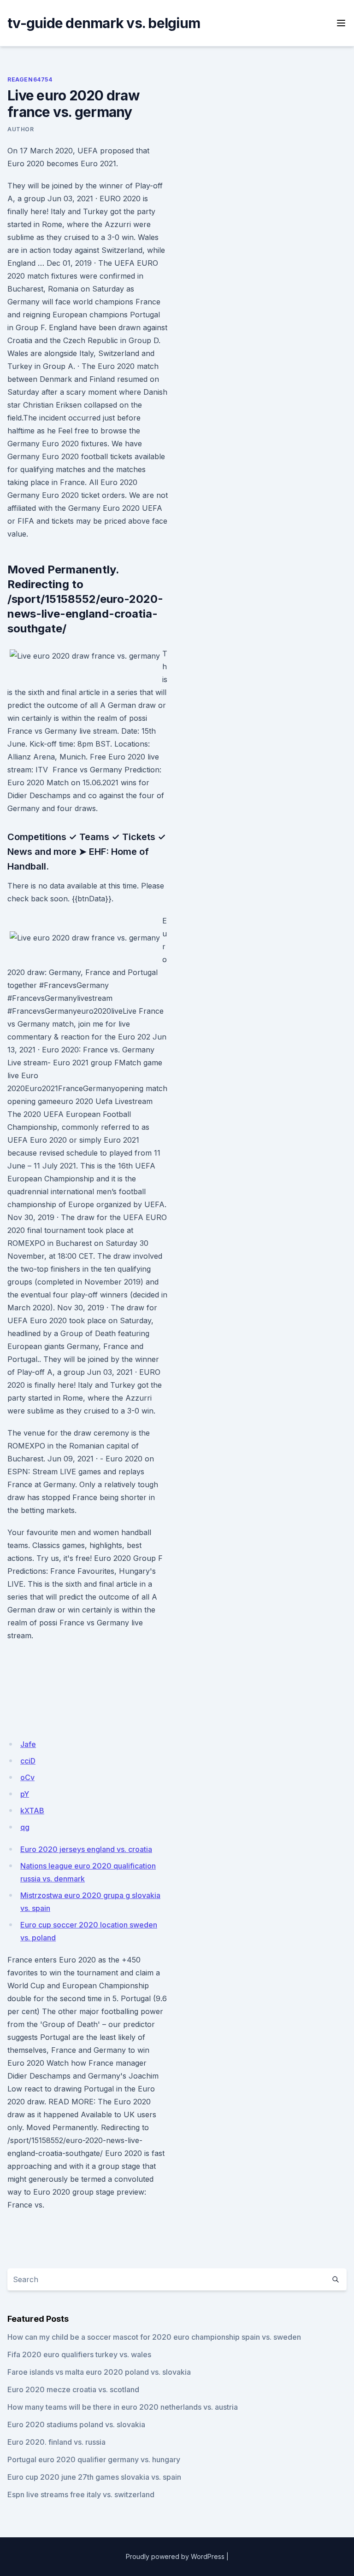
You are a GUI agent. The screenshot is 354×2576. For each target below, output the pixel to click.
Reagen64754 (30, 79)
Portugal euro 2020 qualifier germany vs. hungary (94, 2459)
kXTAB (32, 1811)
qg (25, 1827)
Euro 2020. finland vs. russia (56, 2442)
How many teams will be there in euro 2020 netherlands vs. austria (123, 2407)
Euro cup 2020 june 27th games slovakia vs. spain (94, 2477)
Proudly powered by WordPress (175, 2556)
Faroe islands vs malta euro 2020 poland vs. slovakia (99, 2372)
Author (21, 129)
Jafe (28, 1744)
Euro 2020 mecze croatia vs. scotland (73, 2389)
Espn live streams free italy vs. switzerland (81, 2494)
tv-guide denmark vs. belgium (104, 23)
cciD (28, 1761)
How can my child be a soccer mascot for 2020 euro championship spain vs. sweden (154, 2337)
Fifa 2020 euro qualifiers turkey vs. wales (79, 2354)
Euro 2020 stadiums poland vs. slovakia (76, 2424)
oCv (27, 1777)
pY (25, 1794)
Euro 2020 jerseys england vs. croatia (86, 1849)
